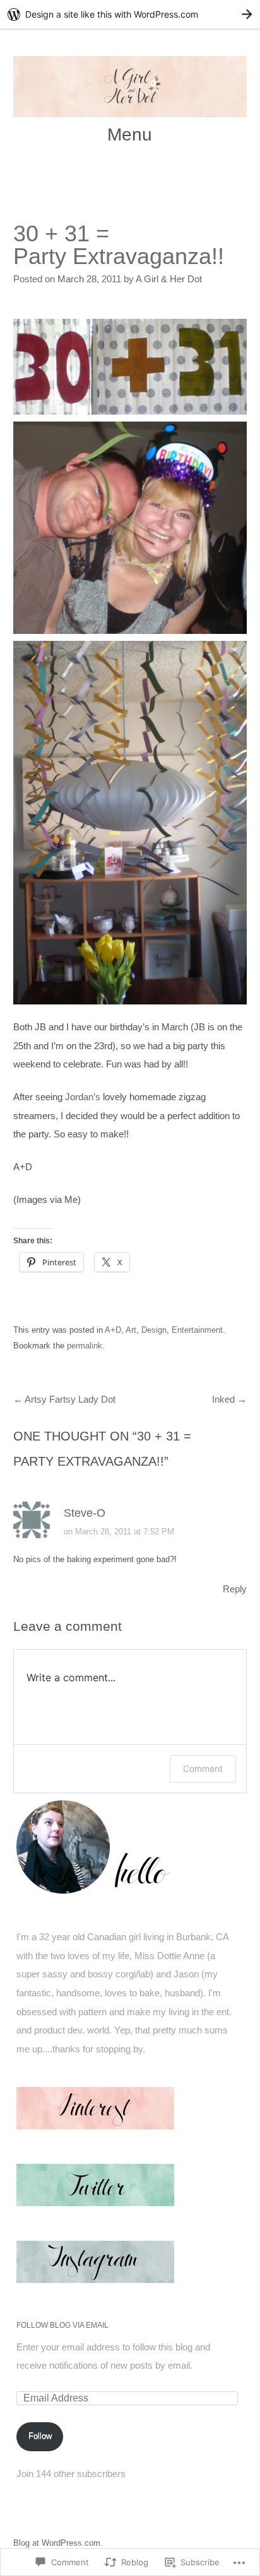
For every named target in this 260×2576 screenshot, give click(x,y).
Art (131, 1330)
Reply (235, 1589)
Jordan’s (83, 1097)
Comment (203, 1768)
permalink (85, 1346)
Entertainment (197, 1330)
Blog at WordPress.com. (58, 2543)
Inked (229, 1400)
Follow (40, 2436)
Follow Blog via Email (62, 2325)
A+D (113, 1330)
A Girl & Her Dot (169, 279)
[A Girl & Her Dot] (130, 87)
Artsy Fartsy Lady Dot (64, 1400)
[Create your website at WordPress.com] (130, 14)
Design (154, 1330)
